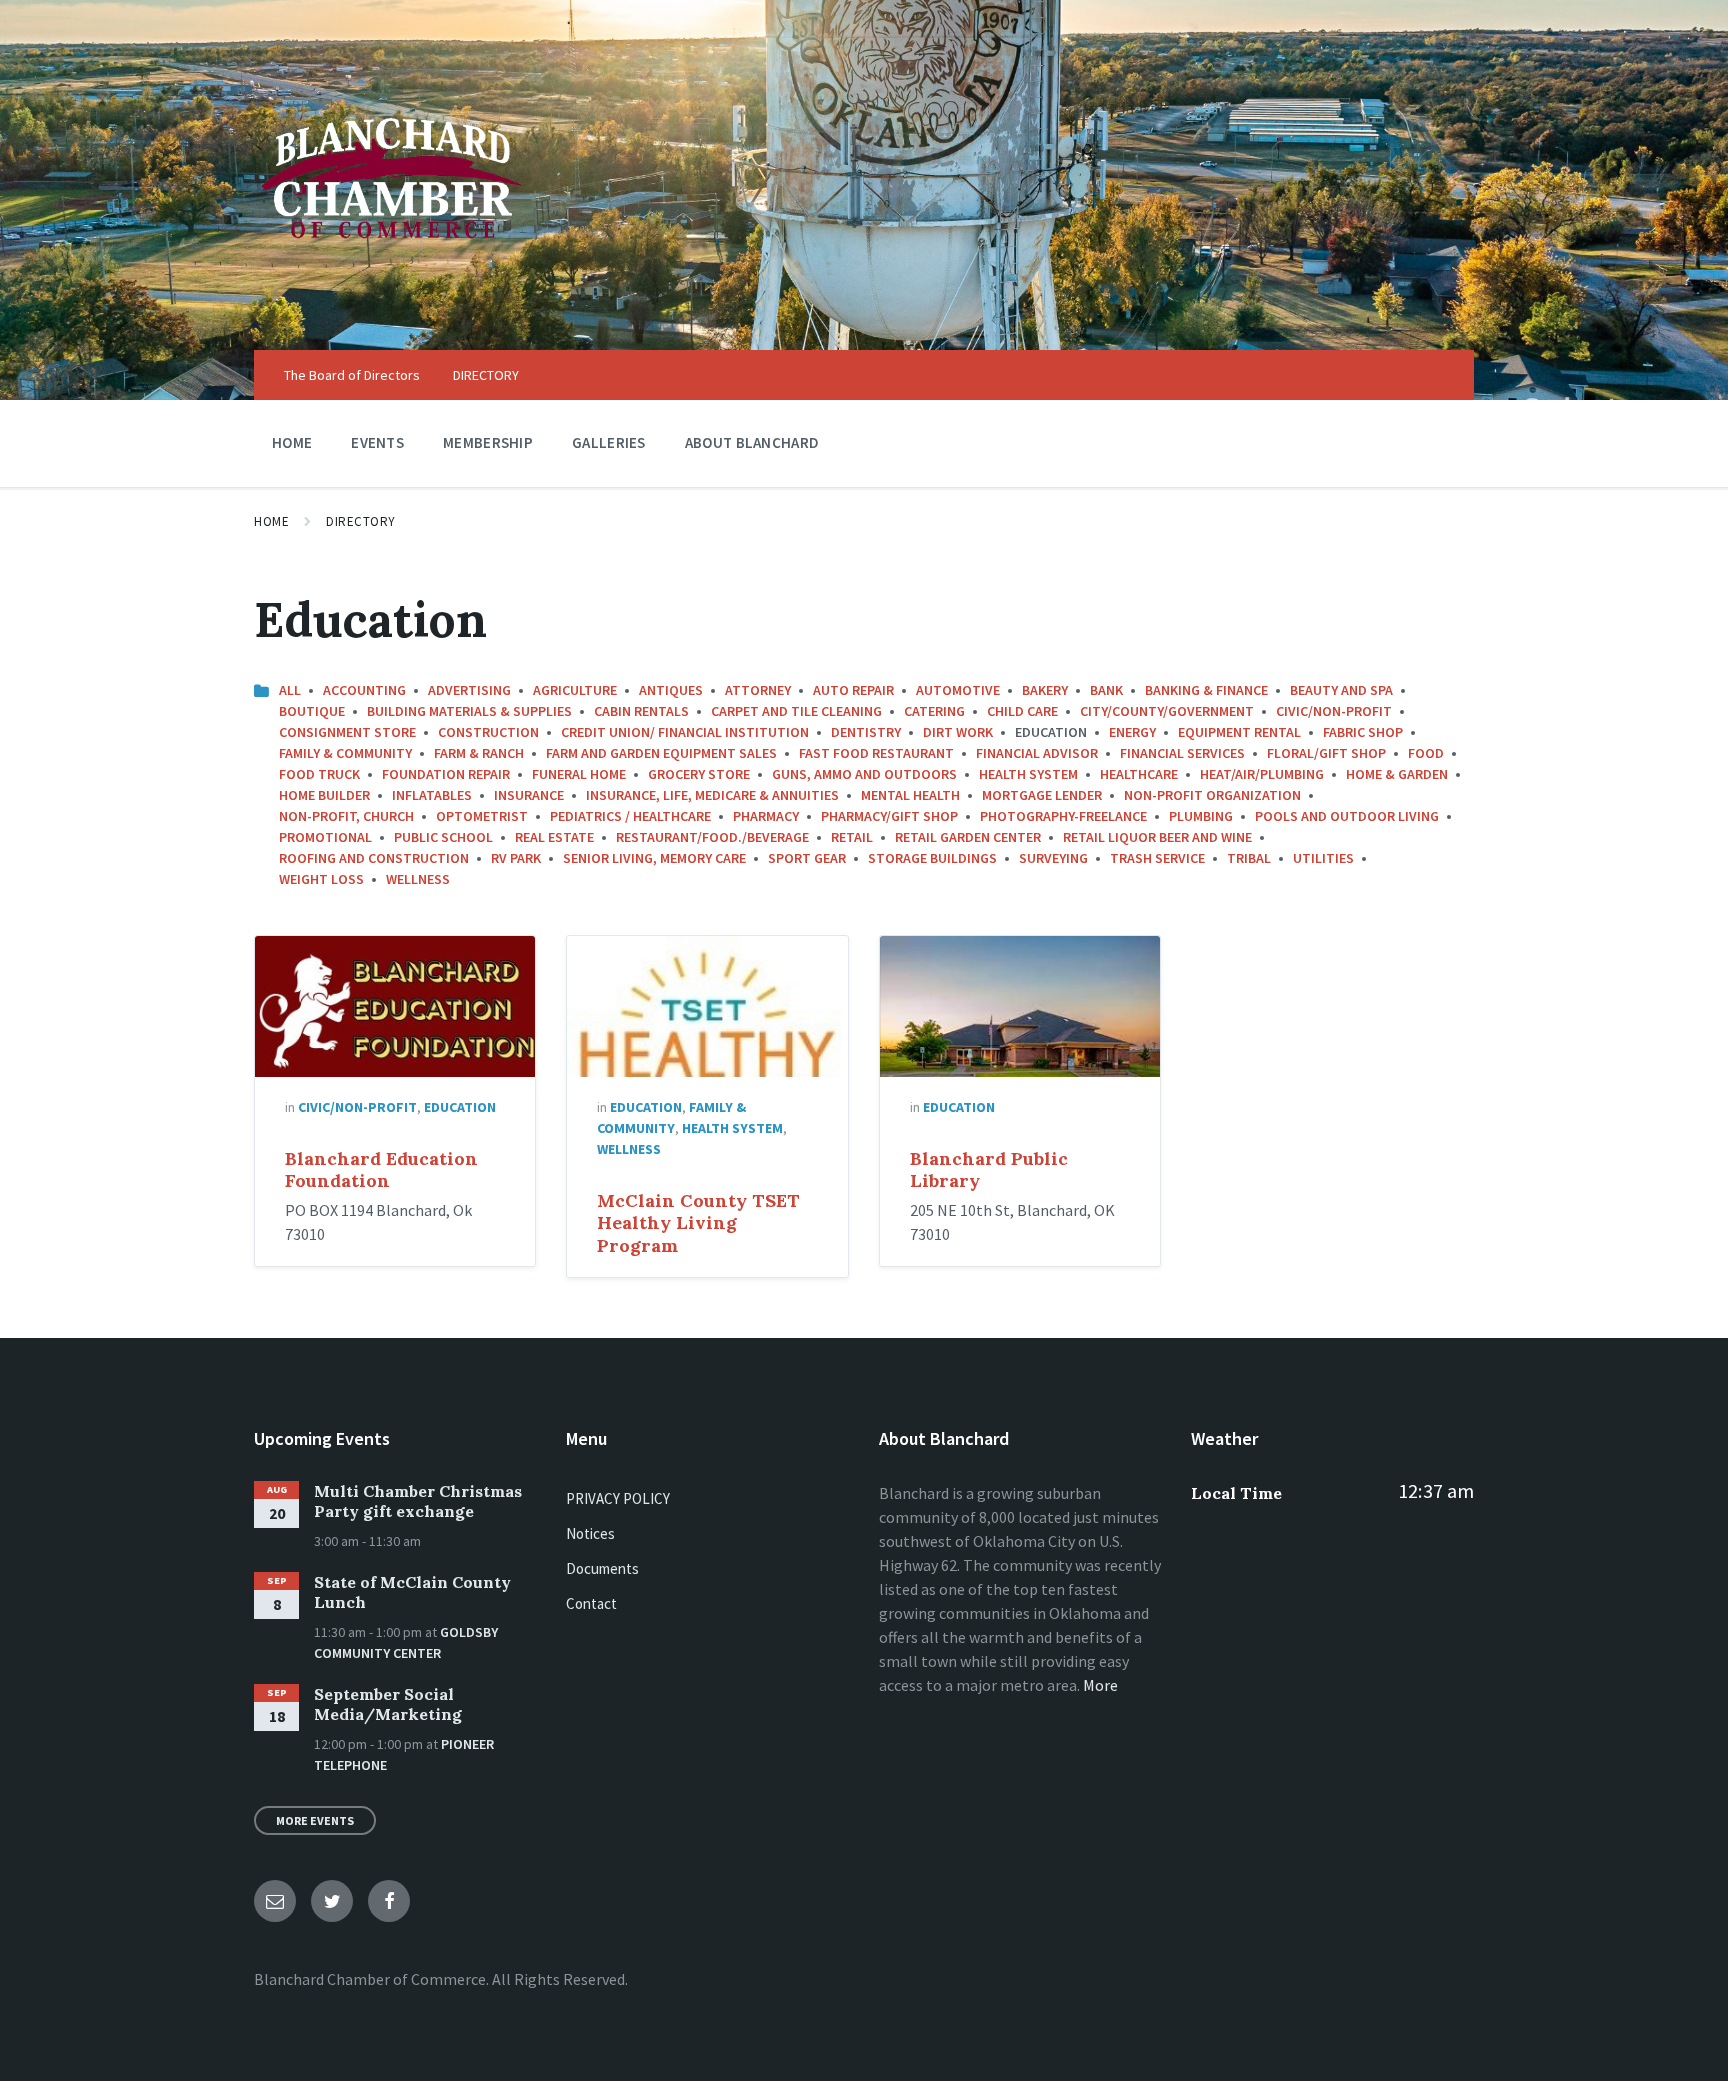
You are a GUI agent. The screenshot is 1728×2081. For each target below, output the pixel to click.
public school (443, 837)
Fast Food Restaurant (876, 753)
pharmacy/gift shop (889, 816)
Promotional (325, 837)
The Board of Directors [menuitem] (352, 375)
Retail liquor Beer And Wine (1157, 837)
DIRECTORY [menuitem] (486, 375)
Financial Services (1182, 753)
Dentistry (866, 732)
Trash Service (1157, 858)
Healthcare (1139, 774)
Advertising (469, 690)
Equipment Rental (1239, 732)
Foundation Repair (446, 774)
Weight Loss (321, 879)
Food (1426, 753)
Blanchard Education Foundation (381, 1170)
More (1100, 1685)
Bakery (1045, 690)
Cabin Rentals (641, 711)
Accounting (364, 690)
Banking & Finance (1206, 690)
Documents (602, 1568)
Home (271, 521)
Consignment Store (347, 732)
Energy (1132, 732)
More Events (315, 1820)
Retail (852, 837)
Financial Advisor (1037, 753)
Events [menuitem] (377, 442)
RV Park (516, 858)
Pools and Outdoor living (1347, 816)
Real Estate (554, 837)
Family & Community (345, 753)
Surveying (1053, 858)
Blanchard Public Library (989, 1170)
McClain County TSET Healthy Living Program (698, 1223)
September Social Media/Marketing (388, 1704)
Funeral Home (579, 774)
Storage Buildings (932, 858)
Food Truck (319, 774)
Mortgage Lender (1042, 795)
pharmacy (766, 816)
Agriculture (575, 690)
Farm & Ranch (479, 753)
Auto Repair (853, 690)
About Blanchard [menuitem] (752, 442)
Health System (1028, 774)
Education (460, 1107)
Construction (488, 732)
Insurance (529, 795)
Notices (590, 1533)
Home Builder (324, 795)
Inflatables (432, 795)
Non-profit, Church (346, 816)
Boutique (312, 711)
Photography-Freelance (1063, 816)
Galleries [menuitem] (609, 442)
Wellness (418, 879)
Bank (1106, 690)
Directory (361, 521)
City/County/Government (1167, 711)
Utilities (1323, 858)
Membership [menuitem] (488, 442)
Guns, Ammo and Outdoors (864, 774)
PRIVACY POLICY (618, 1498)
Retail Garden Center (968, 837)
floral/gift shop (1326, 753)
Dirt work (958, 732)
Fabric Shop (1363, 732)
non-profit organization (1212, 795)
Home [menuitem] (292, 442)
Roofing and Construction (374, 858)
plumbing (1201, 816)
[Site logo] (392, 311)
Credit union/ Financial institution (685, 732)
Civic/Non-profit (1334, 711)
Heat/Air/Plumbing (1262, 774)
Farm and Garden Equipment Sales (661, 753)
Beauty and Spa (1341, 690)
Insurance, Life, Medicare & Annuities (712, 795)
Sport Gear (807, 858)
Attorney (758, 690)
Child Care (1022, 711)
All (290, 690)
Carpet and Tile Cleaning (796, 711)
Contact (591, 1603)
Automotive (958, 690)
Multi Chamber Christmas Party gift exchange (418, 1501)
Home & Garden (1397, 774)
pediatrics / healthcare (630, 816)
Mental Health (910, 795)
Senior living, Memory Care (654, 858)
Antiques (671, 690)
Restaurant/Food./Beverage (712, 837)
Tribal (1249, 858)
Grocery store (699, 774)
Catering (934, 711)
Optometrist (482, 816)
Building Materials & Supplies (469, 711)
